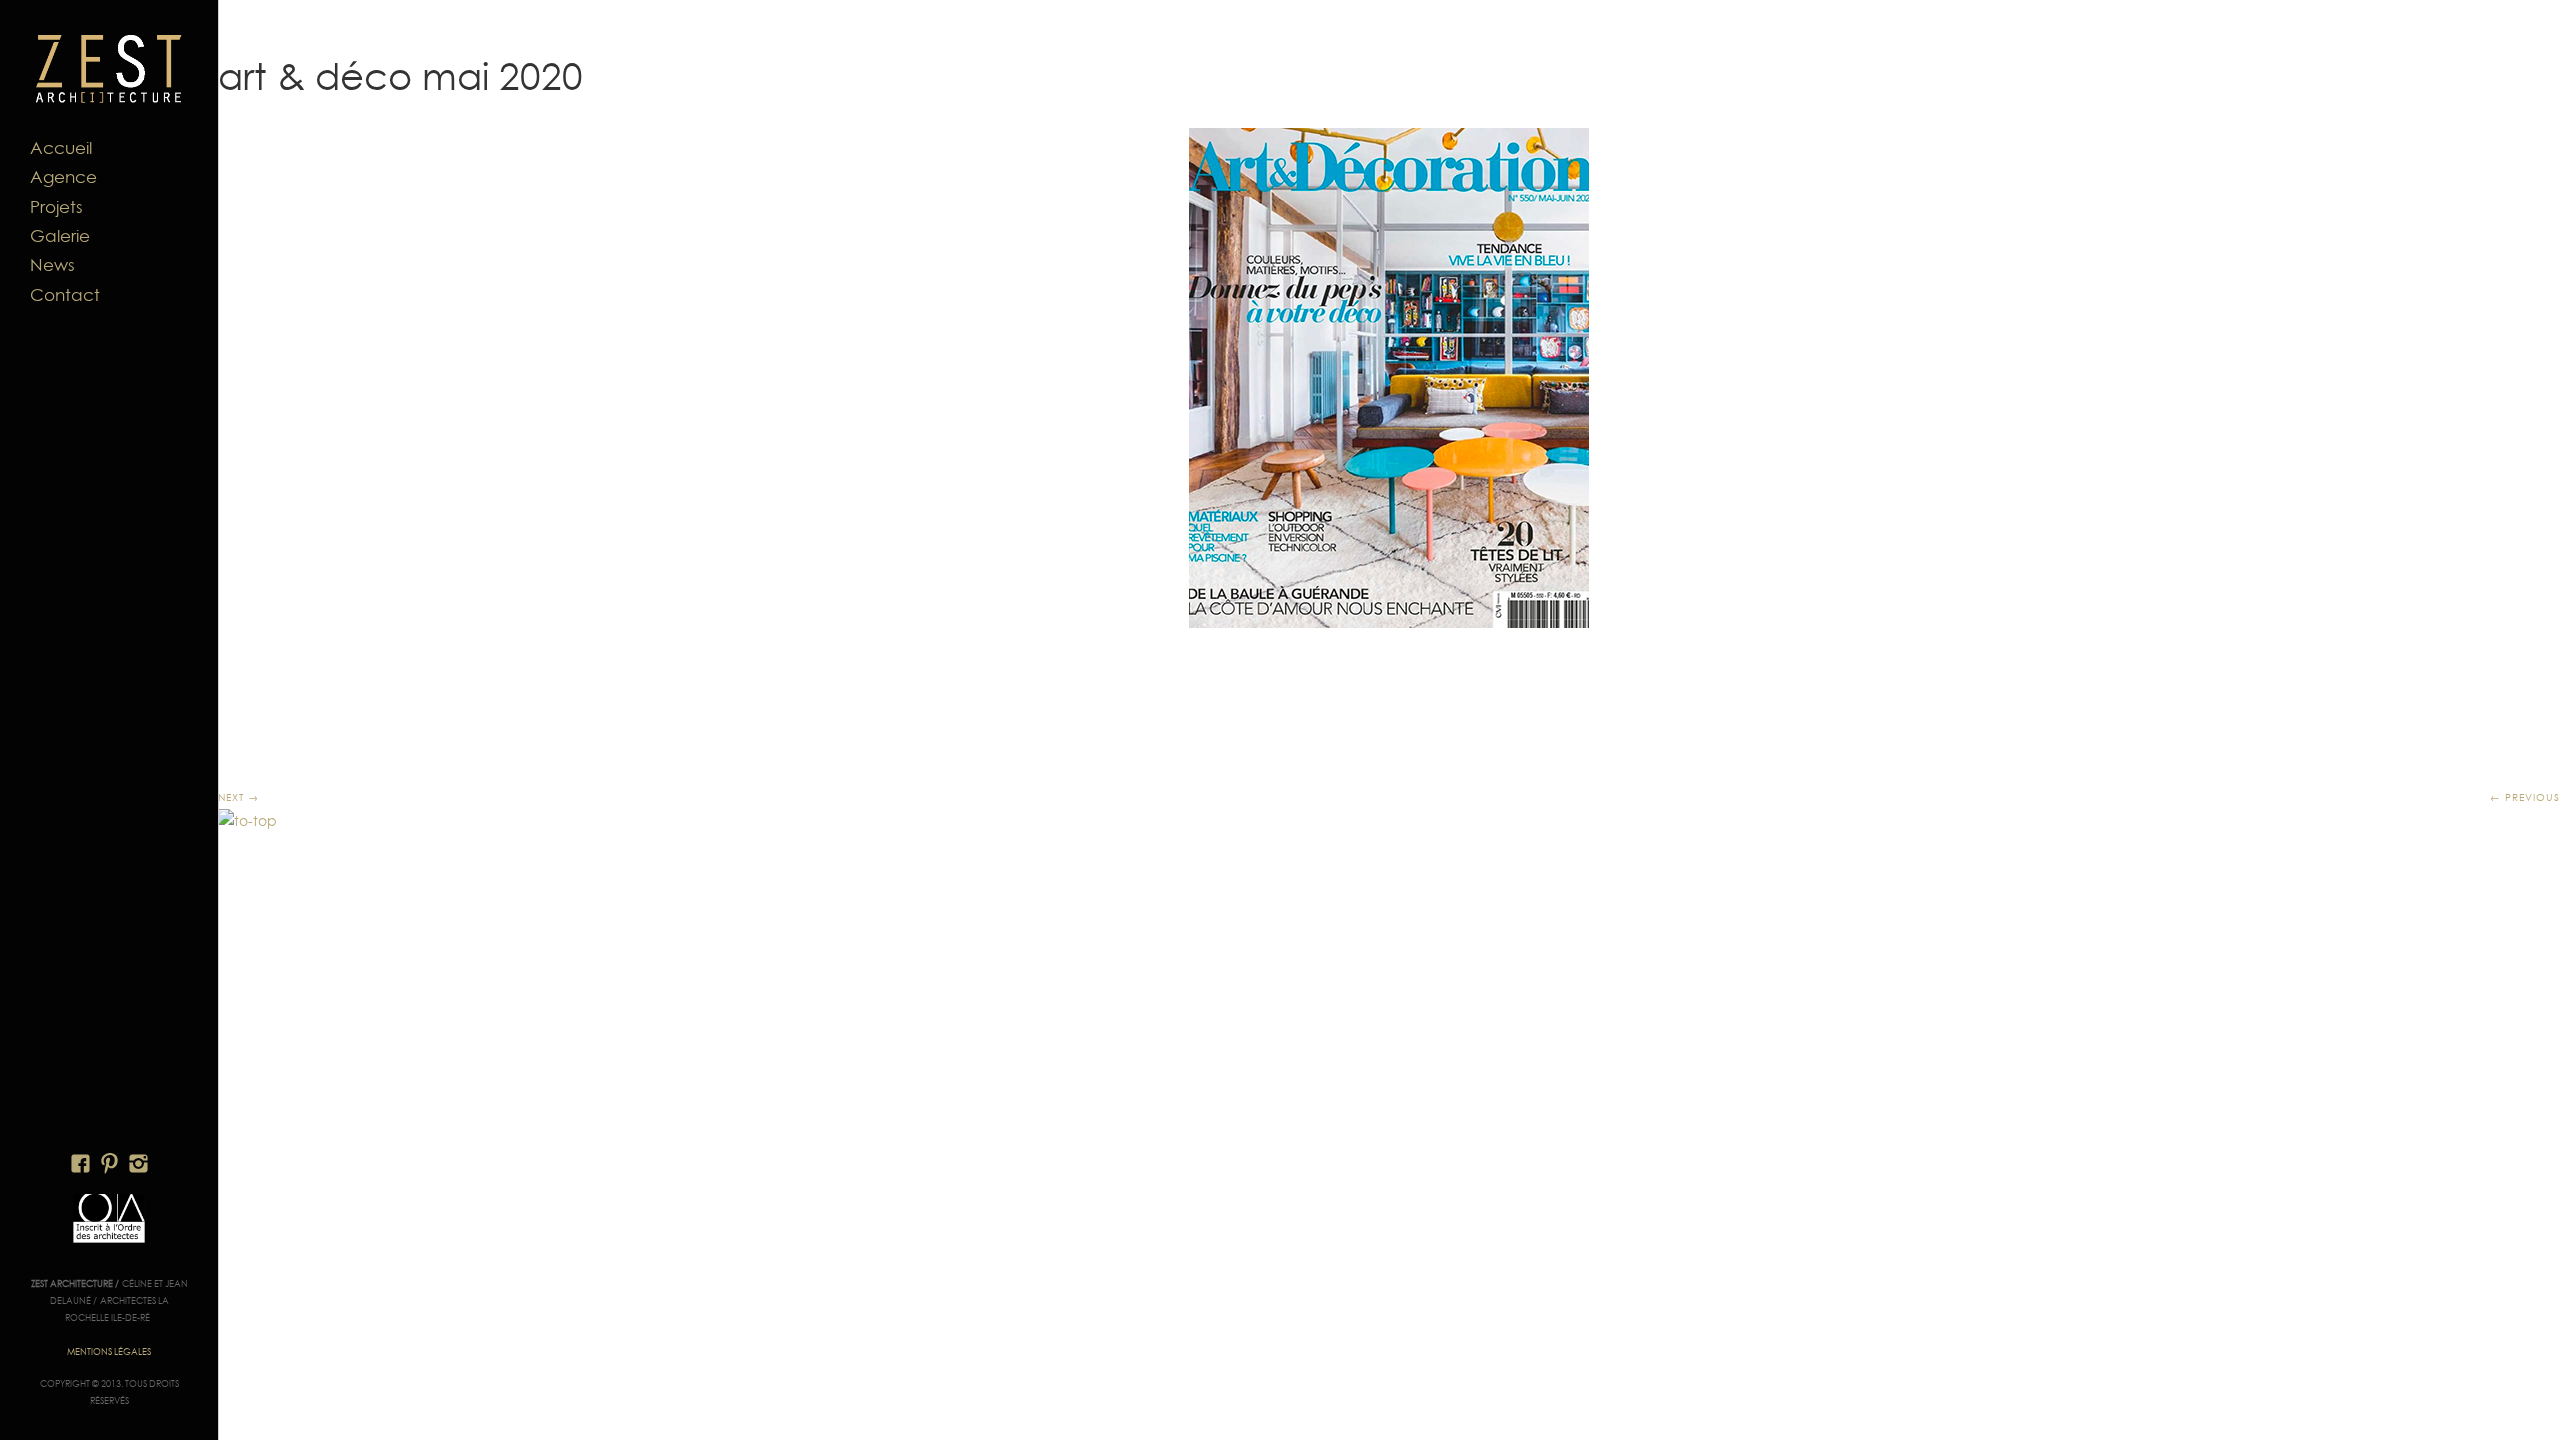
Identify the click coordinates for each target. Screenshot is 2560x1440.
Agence (63, 177)
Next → (238, 797)
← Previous (2525, 797)
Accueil (61, 148)
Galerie (60, 236)
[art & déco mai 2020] (1389, 378)
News (52, 265)
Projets (56, 207)
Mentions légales (109, 1351)
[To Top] (247, 821)
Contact (65, 295)
